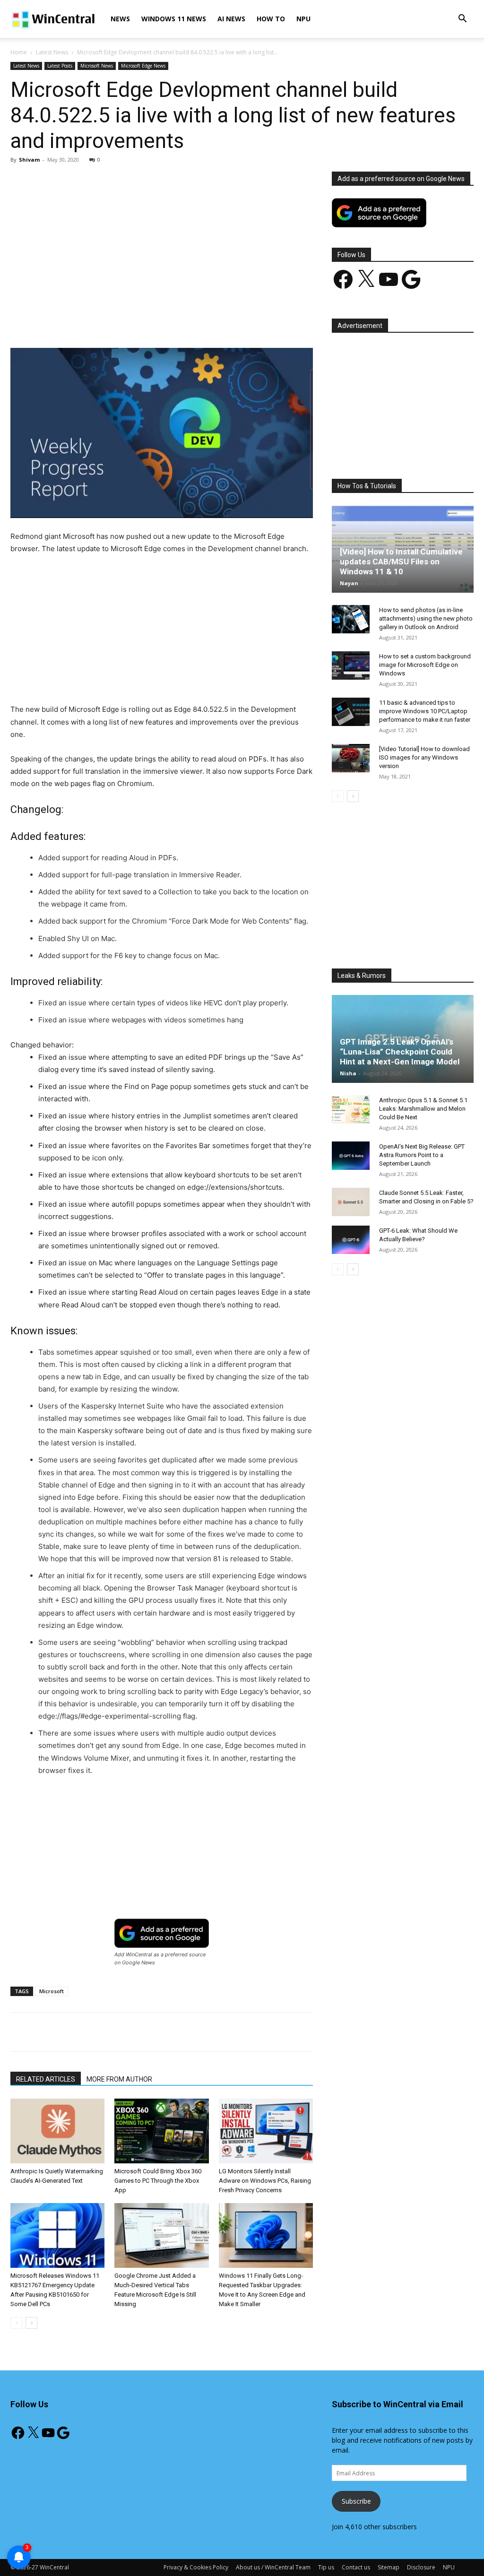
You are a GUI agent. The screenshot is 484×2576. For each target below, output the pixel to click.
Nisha (348, 1073)
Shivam (29, 160)
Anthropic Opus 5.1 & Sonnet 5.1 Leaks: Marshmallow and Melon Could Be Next (423, 1109)
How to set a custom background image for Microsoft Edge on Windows (425, 665)
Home (19, 52)
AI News (231, 19)
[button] (462, 20)
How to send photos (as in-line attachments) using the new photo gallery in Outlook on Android (426, 618)
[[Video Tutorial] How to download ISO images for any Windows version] (351, 758)
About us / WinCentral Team (273, 2567)
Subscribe (356, 2501)
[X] (99, 321)
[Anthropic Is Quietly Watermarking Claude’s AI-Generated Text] (57, 2131)
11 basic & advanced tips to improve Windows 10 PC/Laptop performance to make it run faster (425, 711)
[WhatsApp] (142, 321)
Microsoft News (97, 66)
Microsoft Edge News (143, 66)
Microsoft (52, 1991)
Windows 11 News (174, 19)
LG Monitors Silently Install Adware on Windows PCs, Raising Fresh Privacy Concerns (265, 2181)
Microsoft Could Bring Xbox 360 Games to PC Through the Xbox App (158, 2181)
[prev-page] (16, 2323)
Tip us (326, 2567)
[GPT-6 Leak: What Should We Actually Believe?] (351, 1240)
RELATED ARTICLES (46, 2079)
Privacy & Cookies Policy (196, 2567)
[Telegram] (207, 321)
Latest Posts (60, 66)
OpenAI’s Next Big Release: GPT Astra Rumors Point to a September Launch (422, 1155)
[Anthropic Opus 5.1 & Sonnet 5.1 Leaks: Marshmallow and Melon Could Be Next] (351, 1109)
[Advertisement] (162, 242)
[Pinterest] (121, 321)
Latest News (52, 52)
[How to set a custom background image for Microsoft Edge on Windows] (351, 666)
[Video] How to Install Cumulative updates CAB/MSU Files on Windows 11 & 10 (401, 562)
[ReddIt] (186, 321)
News (120, 19)
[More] (230, 321)
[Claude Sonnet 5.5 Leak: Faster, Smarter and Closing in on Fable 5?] (351, 1202)
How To (271, 19)
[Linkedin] (164, 321)
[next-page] (31, 2323)
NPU (303, 19)
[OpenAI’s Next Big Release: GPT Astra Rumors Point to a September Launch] (351, 1156)
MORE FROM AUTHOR (119, 2079)
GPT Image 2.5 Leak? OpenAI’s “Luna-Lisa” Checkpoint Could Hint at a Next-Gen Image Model (400, 1052)
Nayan (349, 583)
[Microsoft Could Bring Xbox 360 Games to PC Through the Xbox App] (161, 2131)
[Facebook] (77, 321)
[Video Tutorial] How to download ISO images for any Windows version (424, 757)
